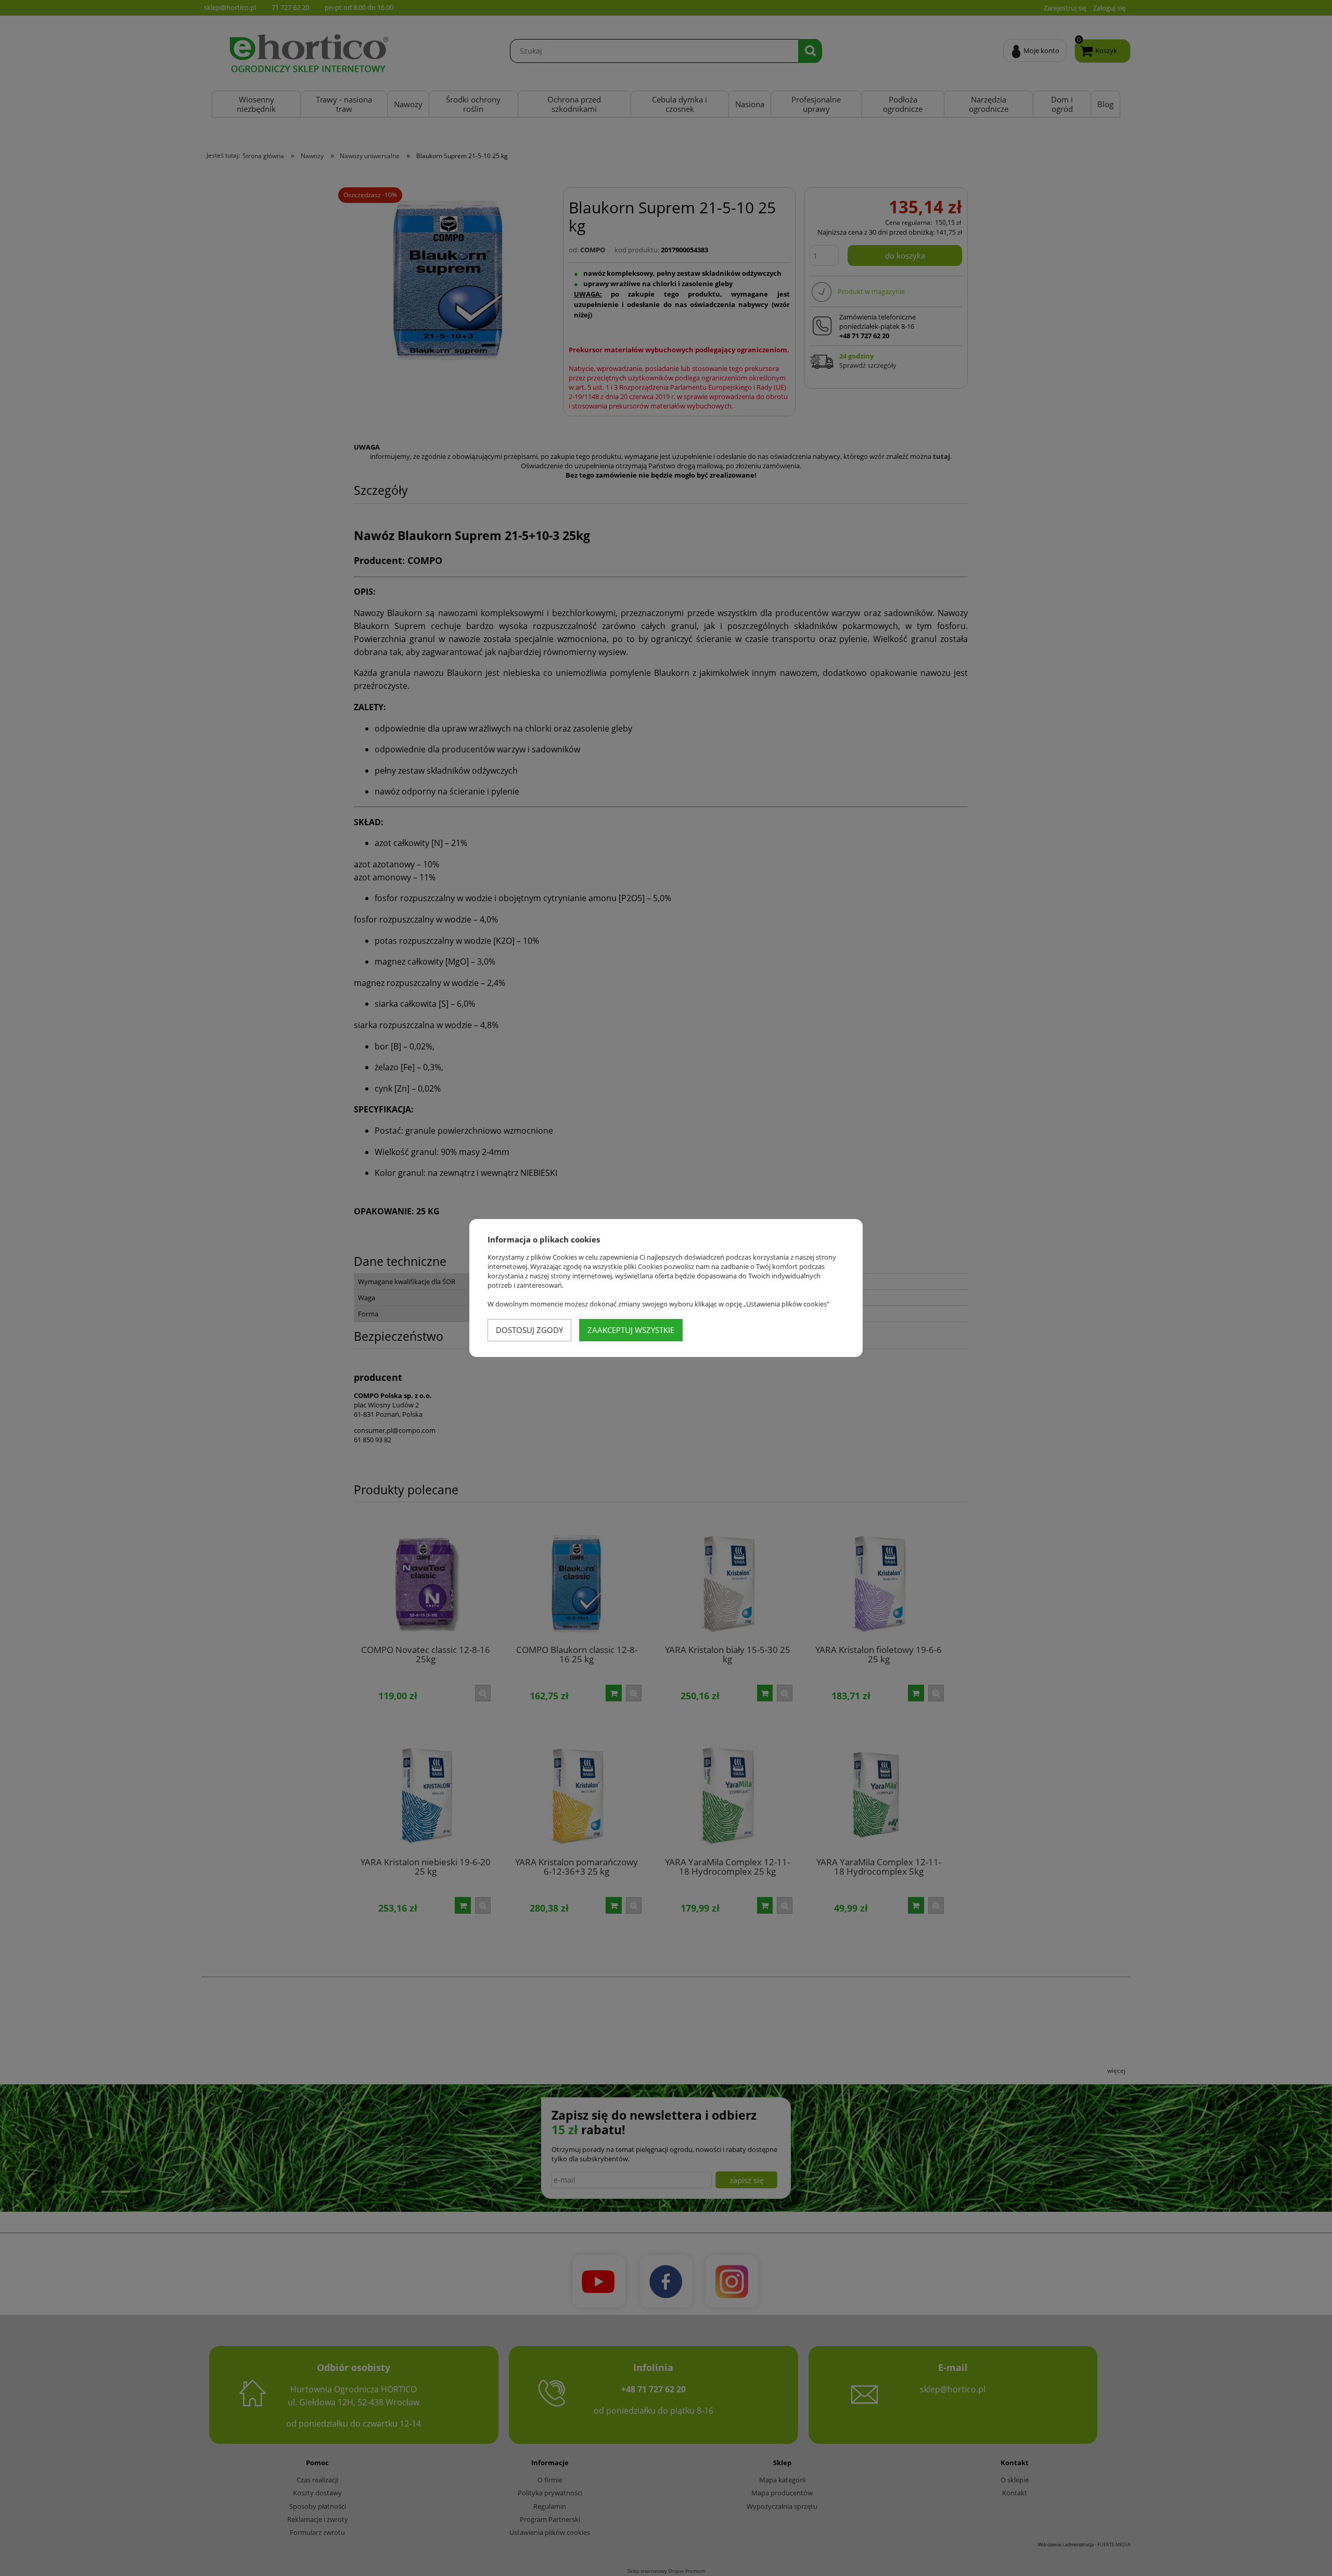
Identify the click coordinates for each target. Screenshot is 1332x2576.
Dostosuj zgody (529, 1330)
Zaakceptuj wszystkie (631, 1330)
